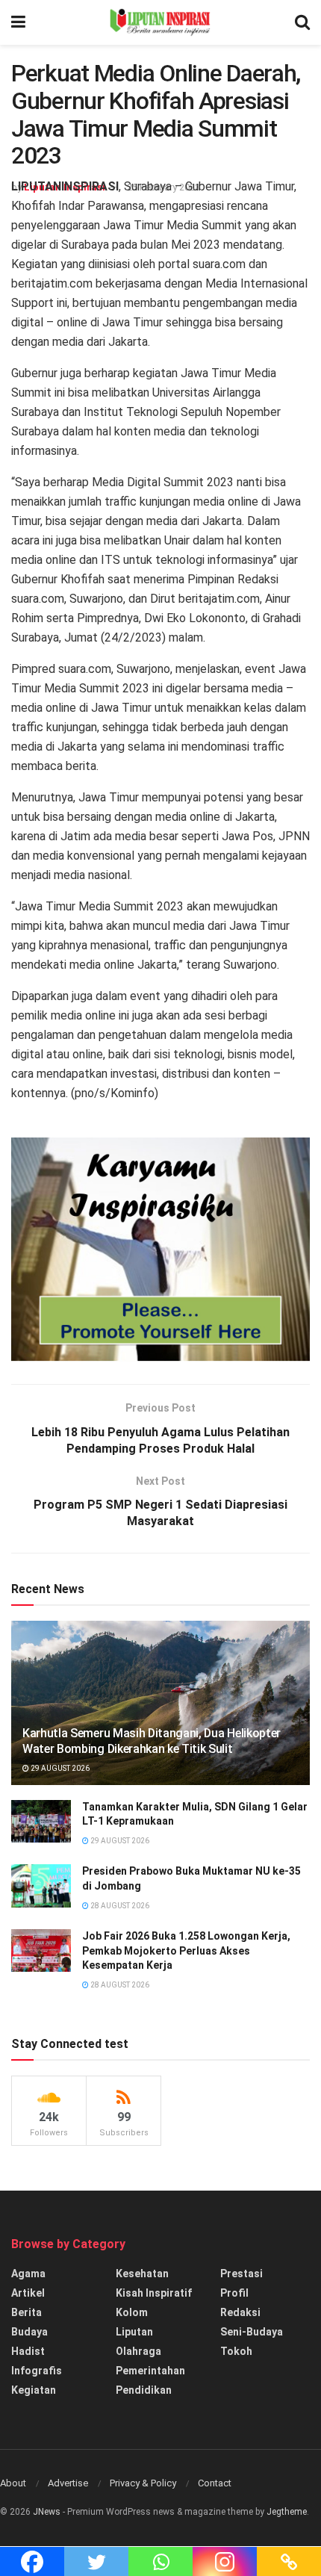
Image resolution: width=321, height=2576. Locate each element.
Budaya (29, 2332)
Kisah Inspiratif (154, 2293)
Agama (28, 2274)
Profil (234, 2293)
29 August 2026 (59, 1768)
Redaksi (240, 2312)
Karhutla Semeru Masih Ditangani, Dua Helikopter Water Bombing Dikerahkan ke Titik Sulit (152, 1741)
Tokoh (236, 2351)
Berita (27, 2312)
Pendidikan (144, 2390)
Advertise (68, 2483)
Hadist (28, 2351)
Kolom (132, 2312)
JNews (47, 2512)
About (13, 2483)
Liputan (134, 2332)
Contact (215, 2483)
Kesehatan (142, 2274)
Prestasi (241, 2274)
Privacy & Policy (143, 2483)
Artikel (28, 2293)
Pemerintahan (150, 2371)
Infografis (37, 2371)
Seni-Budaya (252, 2332)
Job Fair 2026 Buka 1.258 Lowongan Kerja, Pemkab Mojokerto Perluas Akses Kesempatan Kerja (186, 1950)
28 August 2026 (119, 1906)
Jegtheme (287, 2512)
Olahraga (138, 2351)
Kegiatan (34, 2390)
